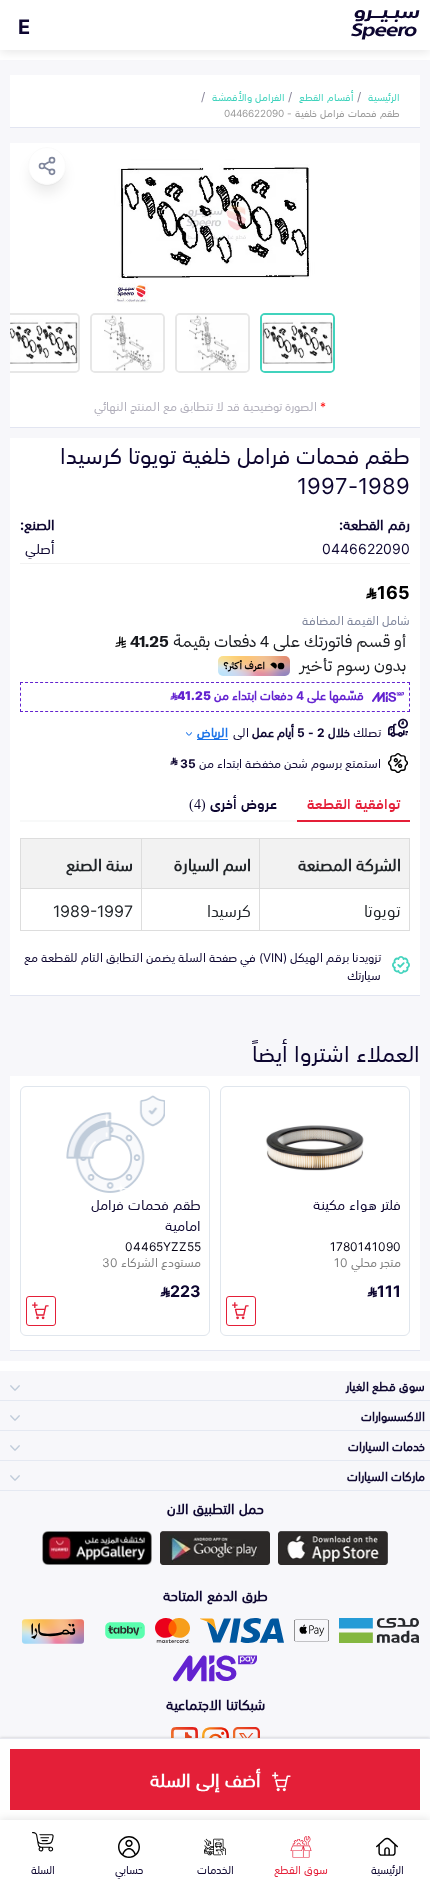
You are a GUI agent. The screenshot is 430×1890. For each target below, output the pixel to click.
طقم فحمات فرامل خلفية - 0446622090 (312, 112)
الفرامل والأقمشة (248, 96)
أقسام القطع (326, 96)
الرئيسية (384, 96)
